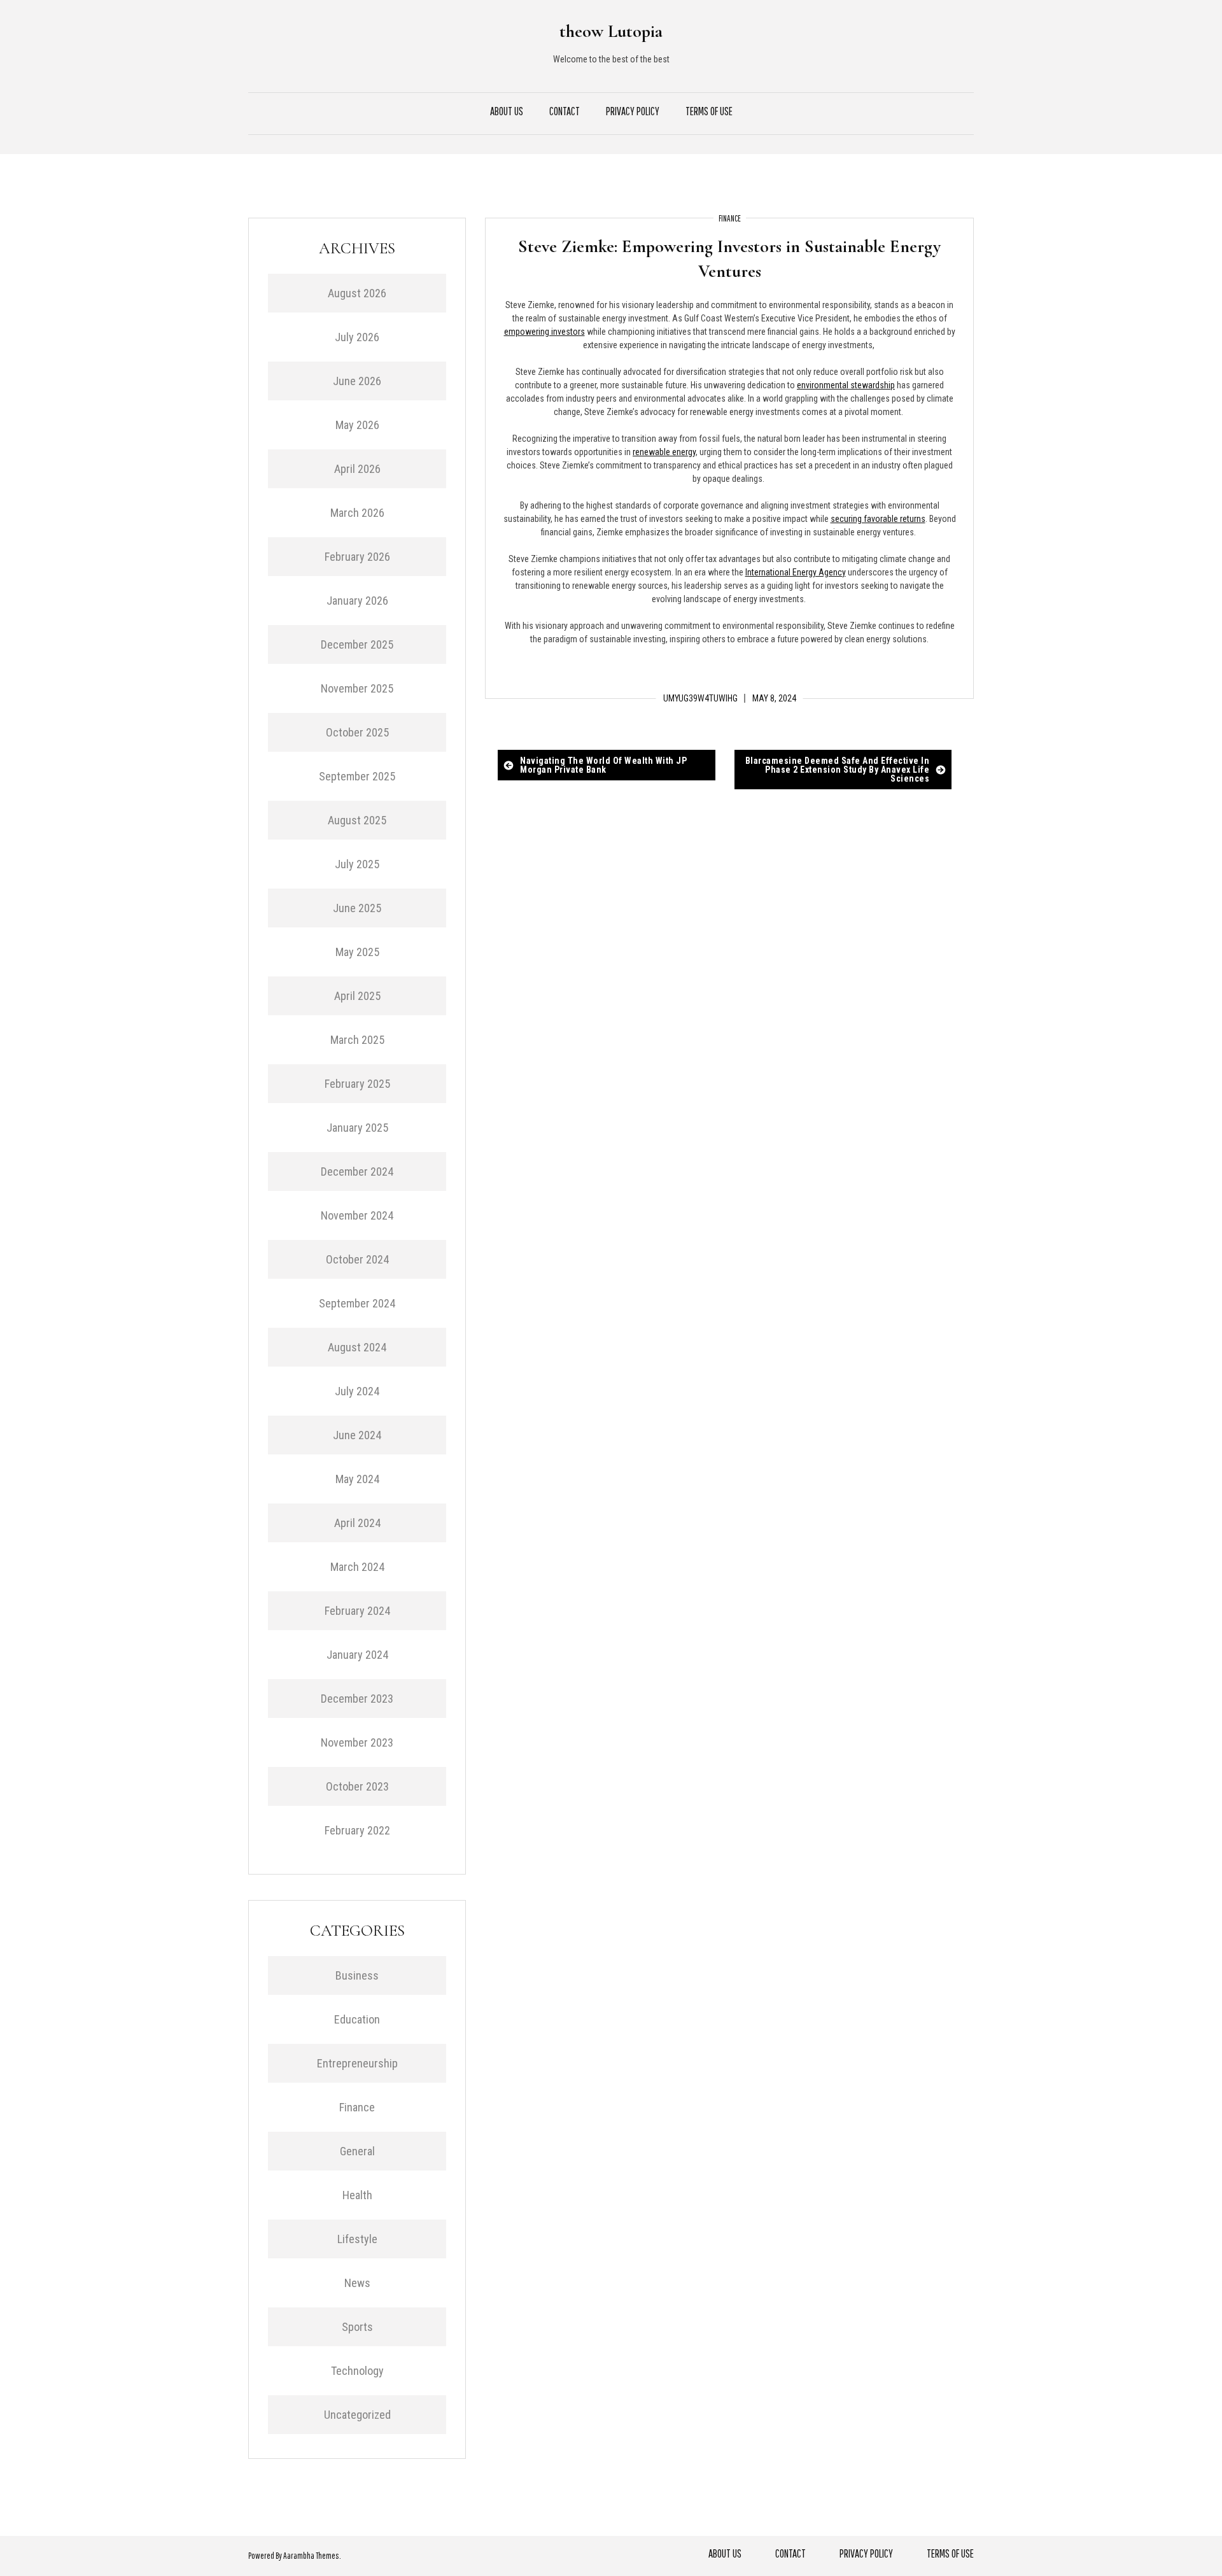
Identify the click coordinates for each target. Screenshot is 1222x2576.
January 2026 (357, 601)
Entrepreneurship (357, 2063)
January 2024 (357, 1655)
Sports (357, 2327)
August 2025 (357, 820)
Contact (565, 111)
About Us (507, 111)
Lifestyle (357, 2239)
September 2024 (357, 1303)
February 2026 (357, 557)
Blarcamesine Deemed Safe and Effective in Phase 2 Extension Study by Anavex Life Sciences (838, 770)
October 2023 (357, 1786)
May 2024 (357, 1479)
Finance (730, 218)
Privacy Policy (633, 111)
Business (357, 1975)
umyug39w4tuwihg (700, 698)
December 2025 (357, 644)
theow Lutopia (611, 31)
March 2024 (357, 1567)
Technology (357, 2371)
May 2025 (357, 952)
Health (357, 2195)
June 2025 (357, 908)
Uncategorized (357, 2415)
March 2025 (357, 1040)
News (357, 2283)
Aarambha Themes (311, 2556)
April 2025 (357, 996)
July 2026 (357, 337)
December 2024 (357, 1172)
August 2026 (357, 293)
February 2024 (357, 1611)
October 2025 (357, 732)
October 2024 (357, 1259)
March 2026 (357, 513)
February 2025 (357, 1084)
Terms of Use (709, 111)
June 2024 (357, 1435)
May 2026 (357, 425)
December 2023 (357, 1699)
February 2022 (357, 1830)
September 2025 (357, 776)
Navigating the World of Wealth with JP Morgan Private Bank (603, 765)
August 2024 (357, 1347)
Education (357, 2019)
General (357, 2151)
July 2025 (357, 864)
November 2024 (357, 1215)
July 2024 (357, 1391)
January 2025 (357, 1128)
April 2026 (357, 469)
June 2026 (357, 381)
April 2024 (357, 1523)
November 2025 (357, 688)
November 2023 (357, 1742)
